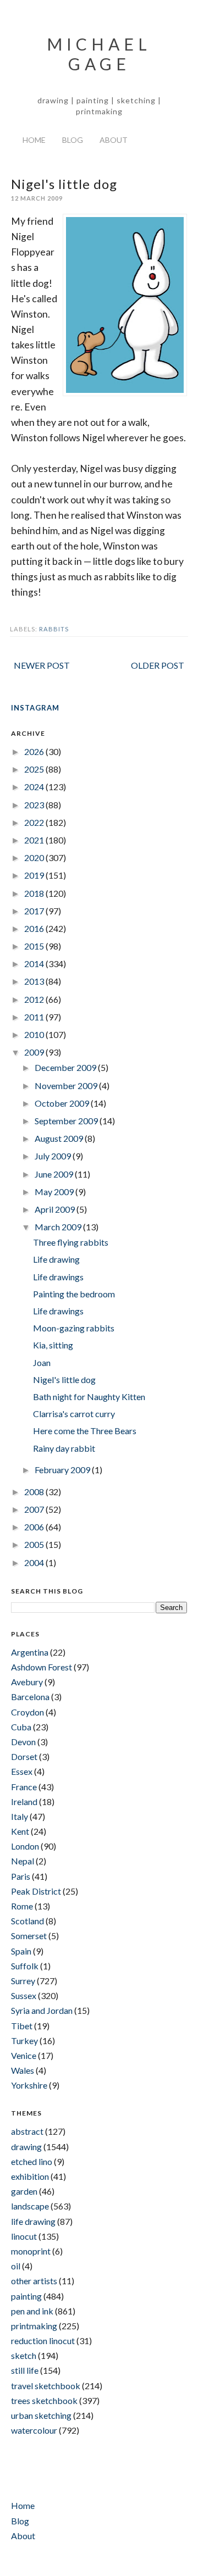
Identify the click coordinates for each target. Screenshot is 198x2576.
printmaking (34, 2326)
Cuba (21, 1727)
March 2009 (59, 1227)
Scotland (28, 1921)
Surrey (23, 1981)
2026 (35, 751)
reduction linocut (43, 2341)
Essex (22, 1771)
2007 (35, 1509)
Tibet (22, 2026)
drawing (26, 2147)
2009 (35, 1052)
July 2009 (54, 1156)
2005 (35, 1544)
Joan (42, 1362)
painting (26, 2296)
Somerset (29, 1936)
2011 (35, 1017)
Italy (20, 1816)
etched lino (32, 2161)
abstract (27, 2131)
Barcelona (30, 1697)
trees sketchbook (44, 2400)
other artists (34, 2281)
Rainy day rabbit (64, 1448)
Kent (20, 1831)
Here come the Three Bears (85, 1431)
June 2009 (55, 1174)
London (25, 1846)
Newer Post (42, 665)
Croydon (28, 1712)
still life (25, 2370)
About (114, 140)
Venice (24, 2055)
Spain (21, 1951)
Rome (22, 1906)
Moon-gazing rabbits (74, 1328)
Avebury (27, 1682)
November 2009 (67, 1086)
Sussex (24, 1995)
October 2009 (63, 1103)
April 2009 (56, 1209)
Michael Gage (99, 54)
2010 (35, 1034)
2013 (35, 981)
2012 (35, 999)
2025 (35, 769)
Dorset (24, 1756)
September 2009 (67, 1121)
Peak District (36, 1891)
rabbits (54, 629)
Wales (23, 2070)
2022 (35, 822)
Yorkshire (29, 2085)
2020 (35, 857)
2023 (35, 805)
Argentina (30, 1652)
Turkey (24, 2041)
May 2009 (55, 1192)
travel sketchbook (46, 2386)
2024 (35, 787)
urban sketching (41, 2415)
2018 (35, 893)
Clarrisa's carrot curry (74, 1414)
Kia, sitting (53, 1345)
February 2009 (63, 1470)
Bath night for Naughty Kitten (89, 1397)
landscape (30, 2206)
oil (16, 2266)
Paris (21, 1876)
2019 (35, 875)
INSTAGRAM (35, 708)
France (24, 1787)
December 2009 (66, 1067)
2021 (35, 840)
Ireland (24, 1801)
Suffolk (25, 1966)
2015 (35, 946)
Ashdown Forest (42, 1667)
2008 (35, 1492)
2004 (35, 1562)
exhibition (30, 2176)
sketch (24, 2355)
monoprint (31, 2251)
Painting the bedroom (74, 1294)
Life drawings (58, 1277)
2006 (35, 1527)
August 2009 (60, 1138)
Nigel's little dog (64, 1379)
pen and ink (32, 2311)
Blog (73, 140)
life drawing (33, 2221)
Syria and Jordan (42, 2010)
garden (24, 2191)
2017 (35, 911)
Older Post (158, 665)
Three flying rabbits (71, 1242)
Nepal (23, 1861)
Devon (23, 1742)
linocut (24, 2236)
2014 (35, 964)
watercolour (34, 2430)
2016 (35, 928)
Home (34, 140)
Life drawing (56, 1259)
